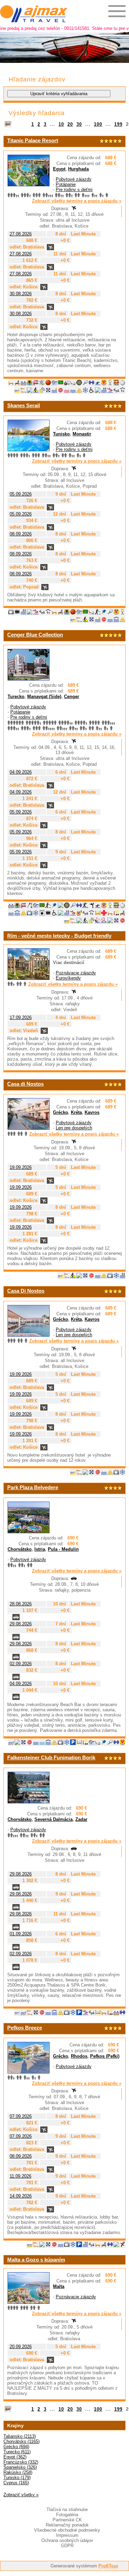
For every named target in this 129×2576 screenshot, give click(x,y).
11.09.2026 (20, 2176)
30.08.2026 (21, 294)
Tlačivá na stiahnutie (67, 2509)
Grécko (61, 1112)
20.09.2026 (21, 2347)
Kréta (76, 1112)
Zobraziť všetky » (21, 2495)
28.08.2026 (21, 1604)
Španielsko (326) (20, 2467)
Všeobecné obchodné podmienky (67, 2530)
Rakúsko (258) (18, 2472)
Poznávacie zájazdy (76, 973)
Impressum (67, 2535)
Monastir (82, 434)
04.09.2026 (21, 772)
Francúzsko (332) (21, 2462)
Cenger (72, 696)
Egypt (59, 169)
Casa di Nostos (25, 1084)
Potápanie (66, 184)
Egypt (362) (15, 2457)
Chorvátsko (20, 1549)
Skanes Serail (24, 405)
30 (79, 124)
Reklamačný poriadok (67, 2525)
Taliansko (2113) (20, 2436)
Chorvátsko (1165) (21, 2441)
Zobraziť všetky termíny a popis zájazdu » (77, 201)
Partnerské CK (67, 2520)
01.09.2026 (21, 1934)
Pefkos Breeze (25, 2028)
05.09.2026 (21, 494)
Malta (59, 2286)
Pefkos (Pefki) (105, 2056)
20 (70, 124)
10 (61, 124)
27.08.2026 (21, 234)
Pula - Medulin (63, 1549)
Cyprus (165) (16, 2483)
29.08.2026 (21, 1624)
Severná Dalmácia (53, 1819)
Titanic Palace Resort (33, 140)
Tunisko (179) (17, 2478)
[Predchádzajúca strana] (8, 124)
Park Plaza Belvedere (33, 1487)
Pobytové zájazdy (74, 179)
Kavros (92, 1112)
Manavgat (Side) (44, 696)
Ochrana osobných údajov (67, 2540)
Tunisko (61, 434)
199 (118, 124)
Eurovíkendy (68, 978)
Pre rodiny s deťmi (74, 190)
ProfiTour (108, 2566)
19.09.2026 (21, 1167)
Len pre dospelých (74, 1128)
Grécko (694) (16, 2447)
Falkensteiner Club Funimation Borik (51, 1757)
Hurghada (78, 169)
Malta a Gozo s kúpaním (36, 2260)
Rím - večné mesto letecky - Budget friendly (59, 936)
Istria (40, 1549)
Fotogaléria (67, 2515)
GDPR (67, 2546)
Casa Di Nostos (26, 1291)
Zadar (81, 1819)
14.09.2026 (21, 2196)
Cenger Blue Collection (35, 635)
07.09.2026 (21, 2116)
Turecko (16, 696)
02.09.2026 (21, 1664)
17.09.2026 (21, 1018)
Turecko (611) (17, 2452)
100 (98, 124)
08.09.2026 (21, 534)
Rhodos (79, 2056)
